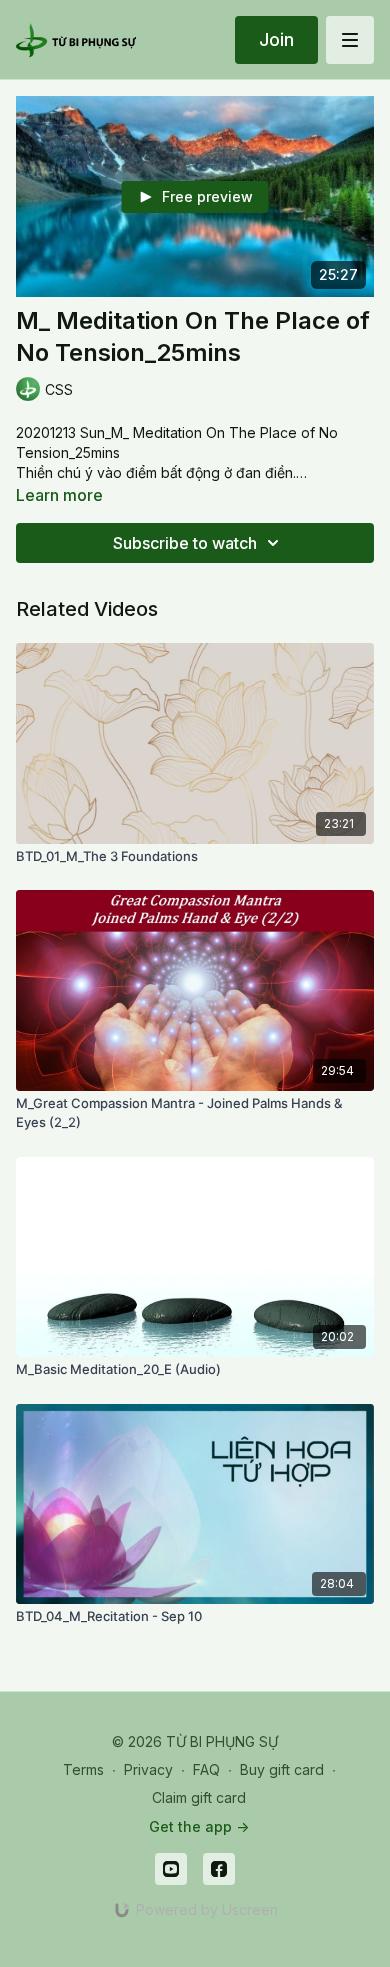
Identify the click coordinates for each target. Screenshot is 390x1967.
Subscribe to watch (185, 543)
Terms (83, 1769)
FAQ (206, 1769)
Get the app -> (199, 1826)
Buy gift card (282, 1769)
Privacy (148, 1769)
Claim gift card (199, 1797)
